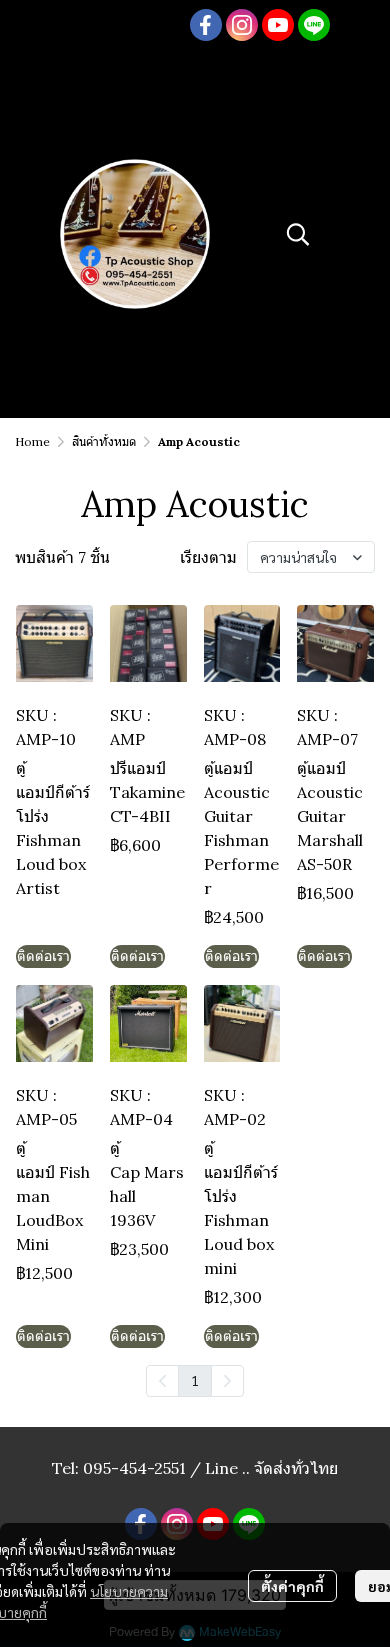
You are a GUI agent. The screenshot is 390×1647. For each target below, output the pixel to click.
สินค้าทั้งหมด (104, 441)
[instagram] (242, 25)
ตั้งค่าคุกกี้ (292, 1586)
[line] (314, 25)
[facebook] (206, 25)
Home (32, 441)
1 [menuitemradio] (195, 1380)
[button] (298, 234)
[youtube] (278, 25)
